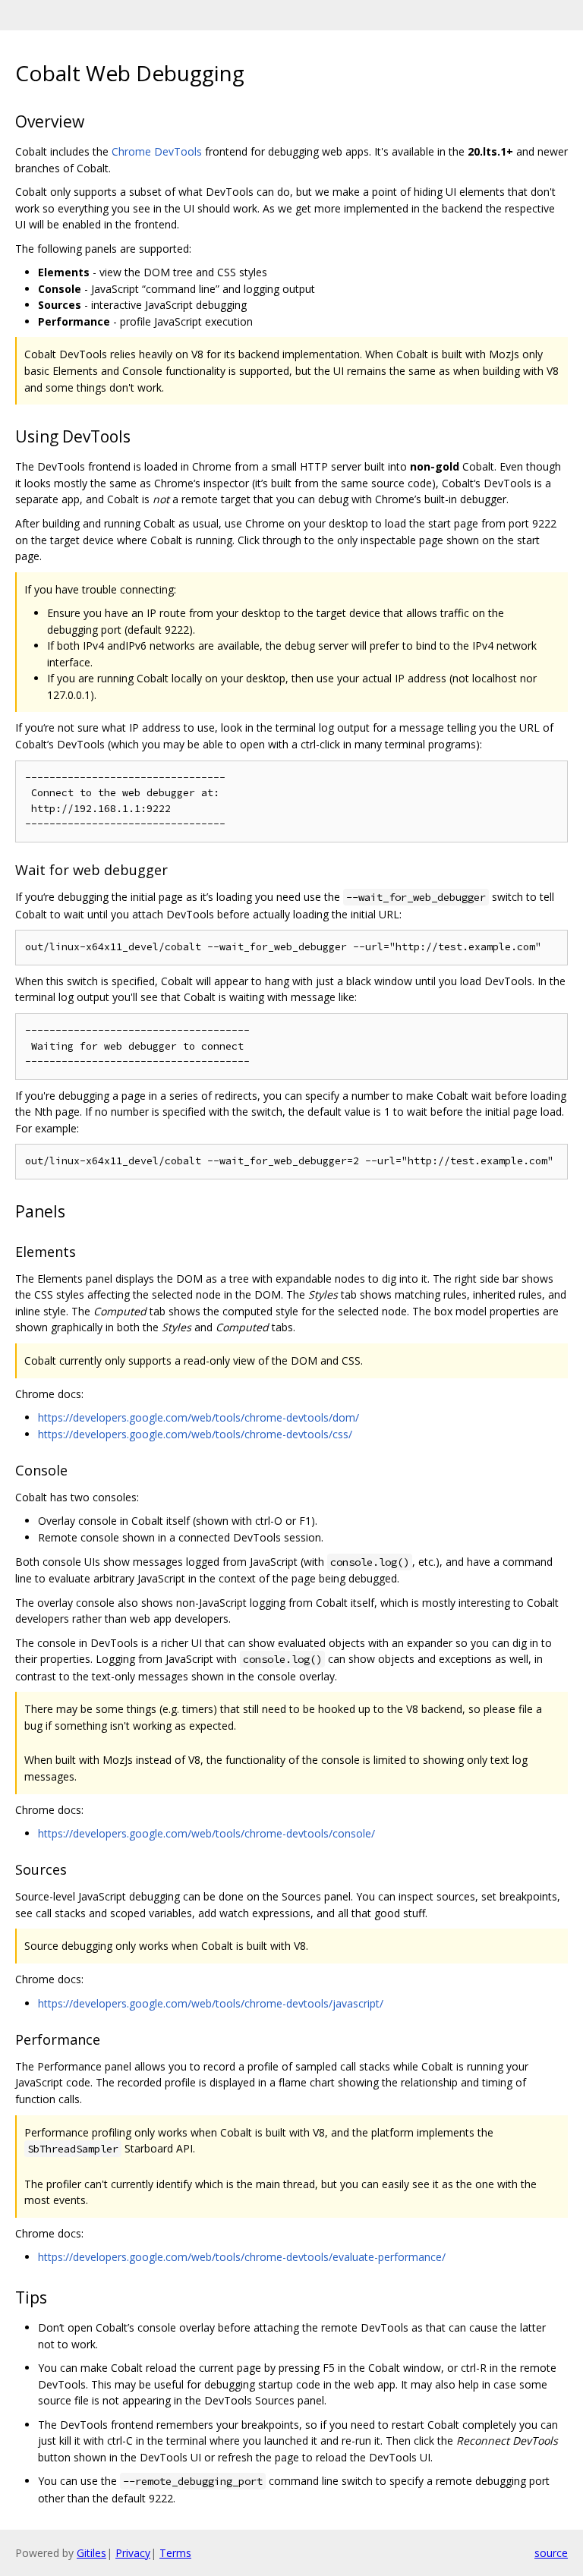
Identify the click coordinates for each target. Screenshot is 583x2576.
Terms (175, 2553)
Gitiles (91, 2553)
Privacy (133, 2553)
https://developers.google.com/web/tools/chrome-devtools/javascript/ (211, 2003)
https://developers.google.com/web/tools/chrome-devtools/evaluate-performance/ (242, 2257)
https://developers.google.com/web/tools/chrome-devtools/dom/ (199, 1417)
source (551, 2553)
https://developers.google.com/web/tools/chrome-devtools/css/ (195, 1434)
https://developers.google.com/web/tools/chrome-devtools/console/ (206, 1833)
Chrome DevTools (157, 151)
